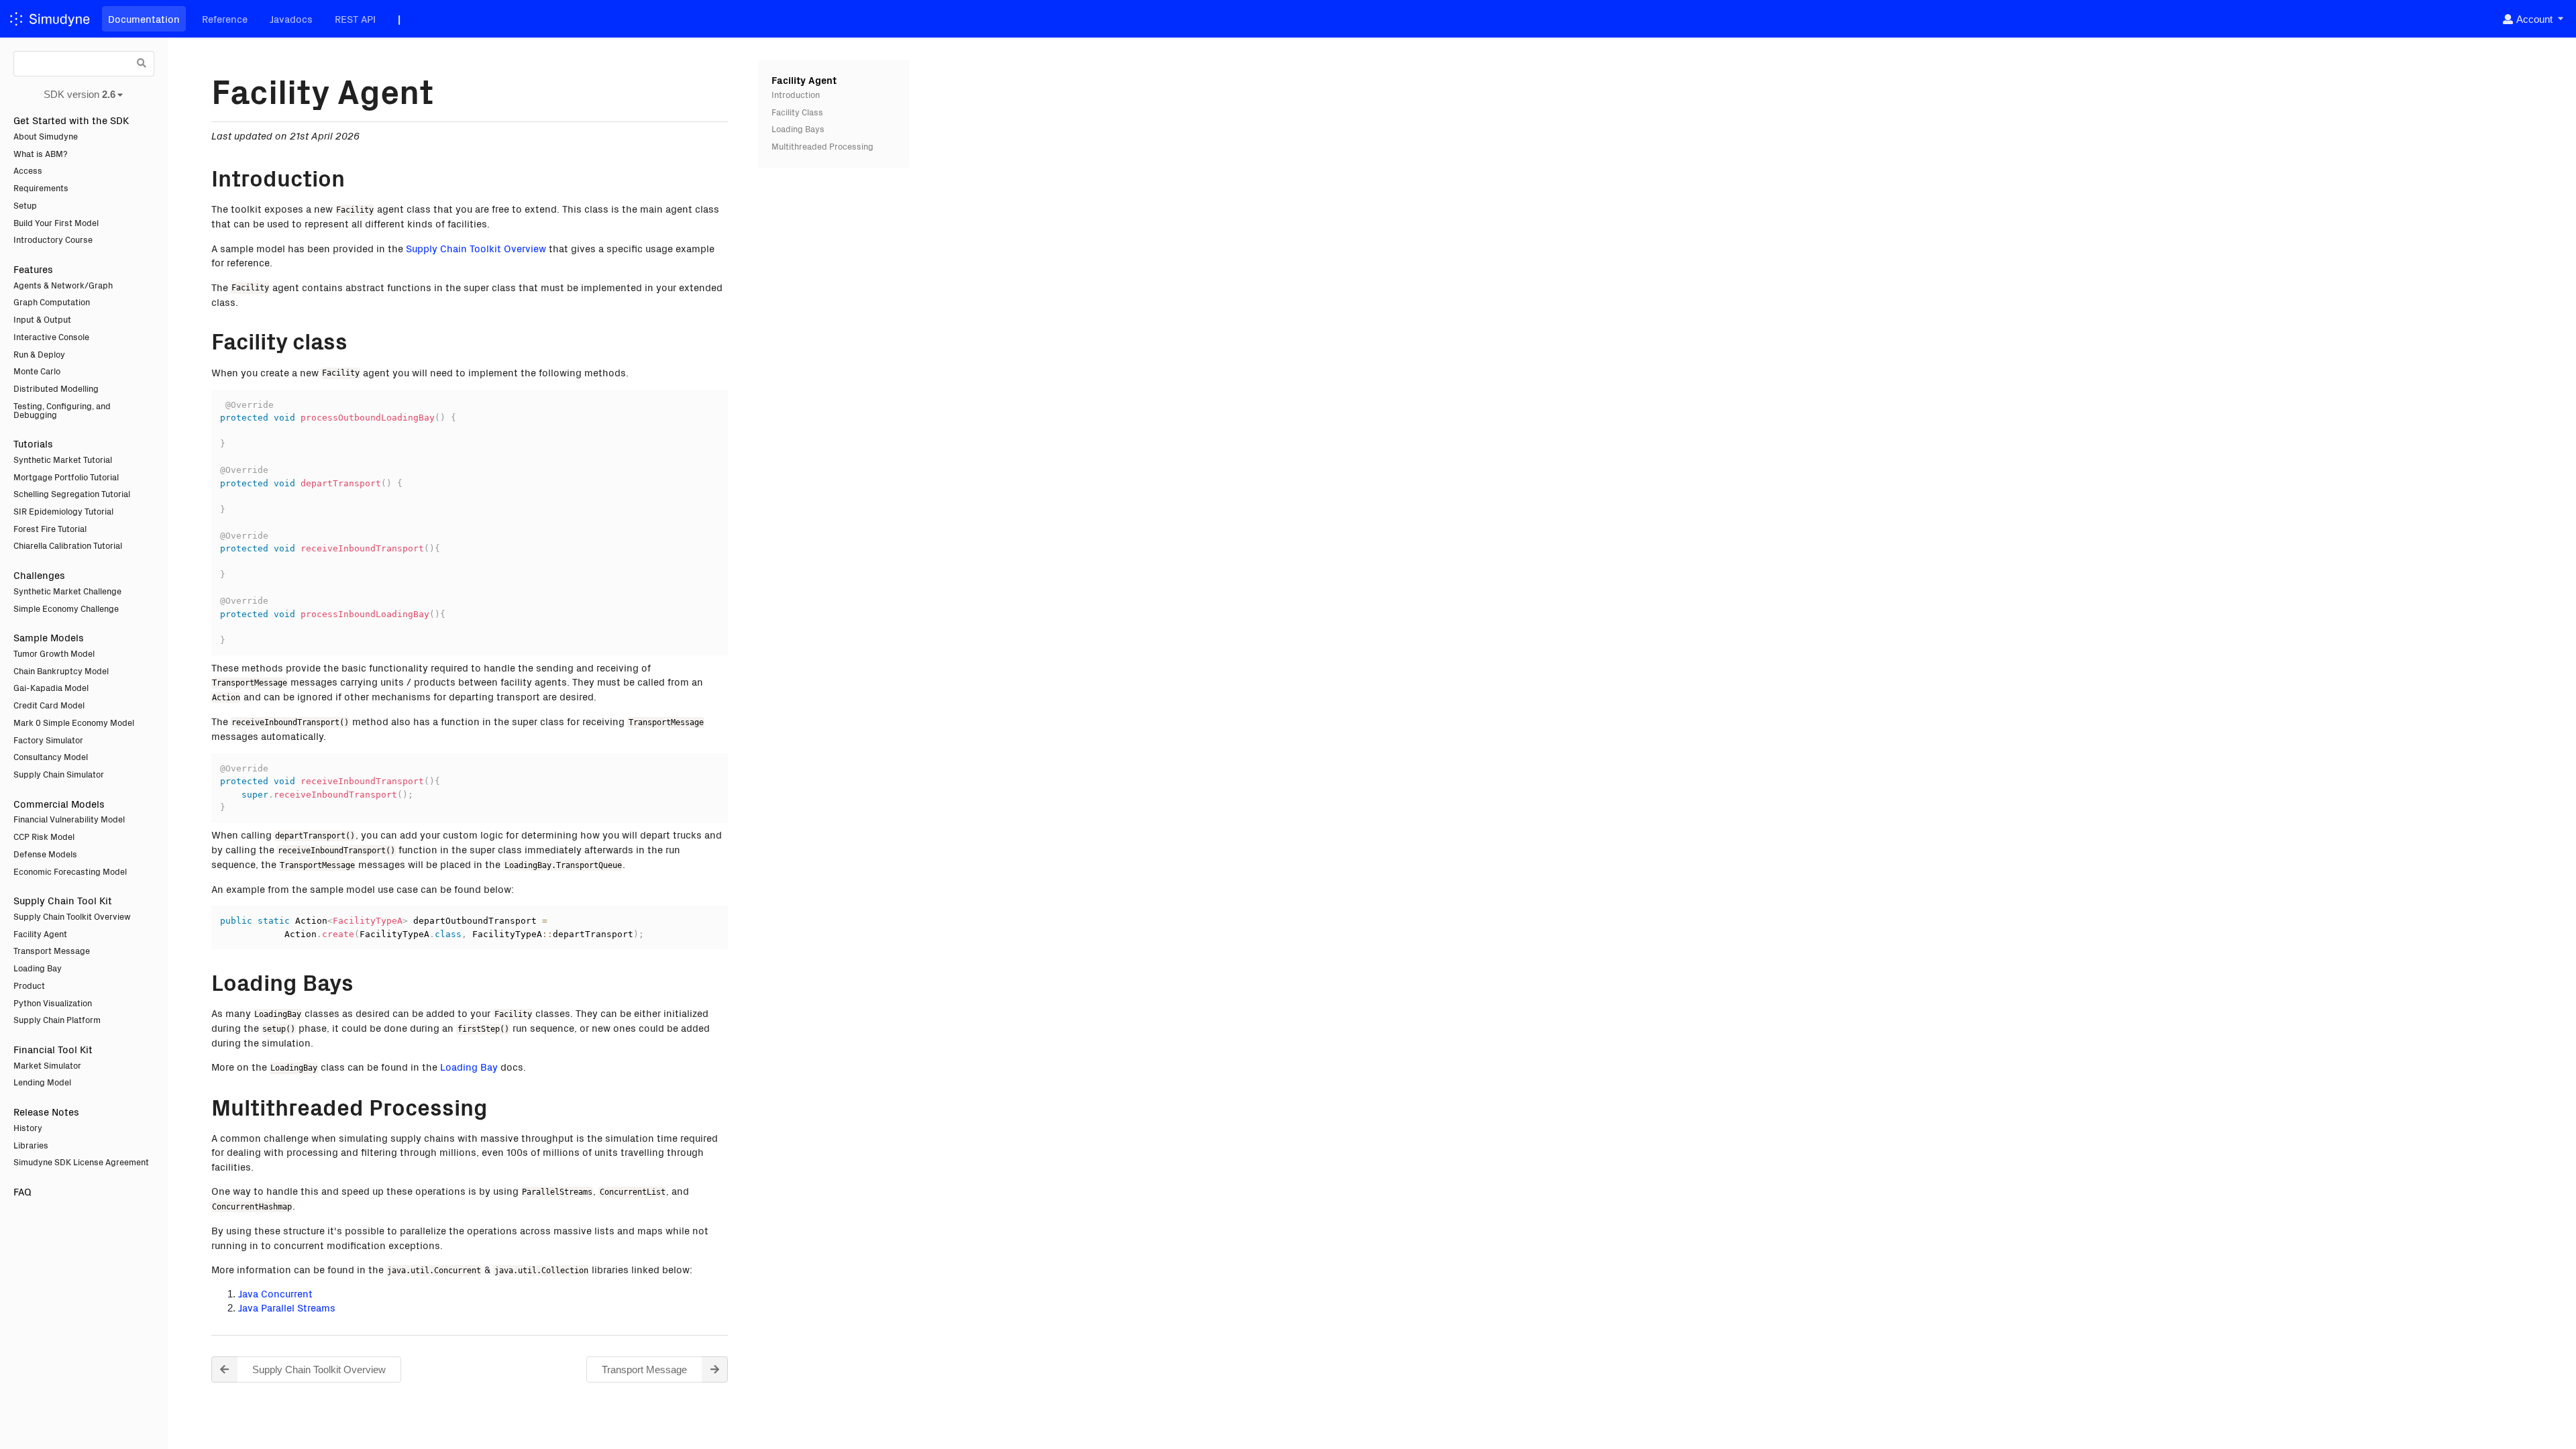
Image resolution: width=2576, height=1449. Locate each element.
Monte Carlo (37, 371)
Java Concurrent (275, 1293)
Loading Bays (798, 128)
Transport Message (52, 950)
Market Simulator (47, 1065)
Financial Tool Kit (53, 1049)
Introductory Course (53, 239)
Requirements (41, 187)
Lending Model (42, 1082)
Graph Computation (52, 302)
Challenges (39, 575)
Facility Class (797, 112)
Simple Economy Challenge (66, 608)
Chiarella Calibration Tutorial (68, 545)
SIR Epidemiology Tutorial (63, 511)
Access (28, 170)
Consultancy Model (51, 756)
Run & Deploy (39, 354)
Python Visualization (53, 1003)
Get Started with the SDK (71, 120)
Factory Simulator (48, 740)
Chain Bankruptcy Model (61, 670)
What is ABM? (41, 153)
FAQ (22, 1191)
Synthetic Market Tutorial (63, 459)
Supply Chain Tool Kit (63, 900)
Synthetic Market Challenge (67, 591)
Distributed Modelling (56, 388)
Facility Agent (40, 933)
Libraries (31, 1145)
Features (33, 269)
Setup (25, 205)
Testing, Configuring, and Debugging (62, 410)
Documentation (144, 18)
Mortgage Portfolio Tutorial (66, 477)
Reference (225, 18)
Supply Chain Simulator (59, 774)
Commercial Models (59, 803)
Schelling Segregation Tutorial (72, 493)
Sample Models (49, 637)
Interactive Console (51, 336)
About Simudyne (46, 136)
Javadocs (291, 18)
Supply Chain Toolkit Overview (72, 916)
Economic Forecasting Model (70, 871)
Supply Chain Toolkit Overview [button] (319, 1370)
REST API (355, 18)
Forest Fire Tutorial (50, 528)
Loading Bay (38, 968)
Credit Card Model (49, 705)
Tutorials (33, 443)
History (28, 1127)
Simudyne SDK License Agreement (81, 1162)
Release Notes (46, 1111)
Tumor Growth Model (54, 653)
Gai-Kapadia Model (51, 687)
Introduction (796, 94)
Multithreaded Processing (822, 146)
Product (29, 985)
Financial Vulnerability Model (69, 819)
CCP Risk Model (44, 836)
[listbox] (2532, 19)
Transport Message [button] (644, 1370)
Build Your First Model (56, 222)
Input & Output (42, 319)
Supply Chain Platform (57, 1019)
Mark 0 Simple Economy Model (74, 722)
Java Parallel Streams (287, 1307)
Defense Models (45, 854)
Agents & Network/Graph (63, 285)
